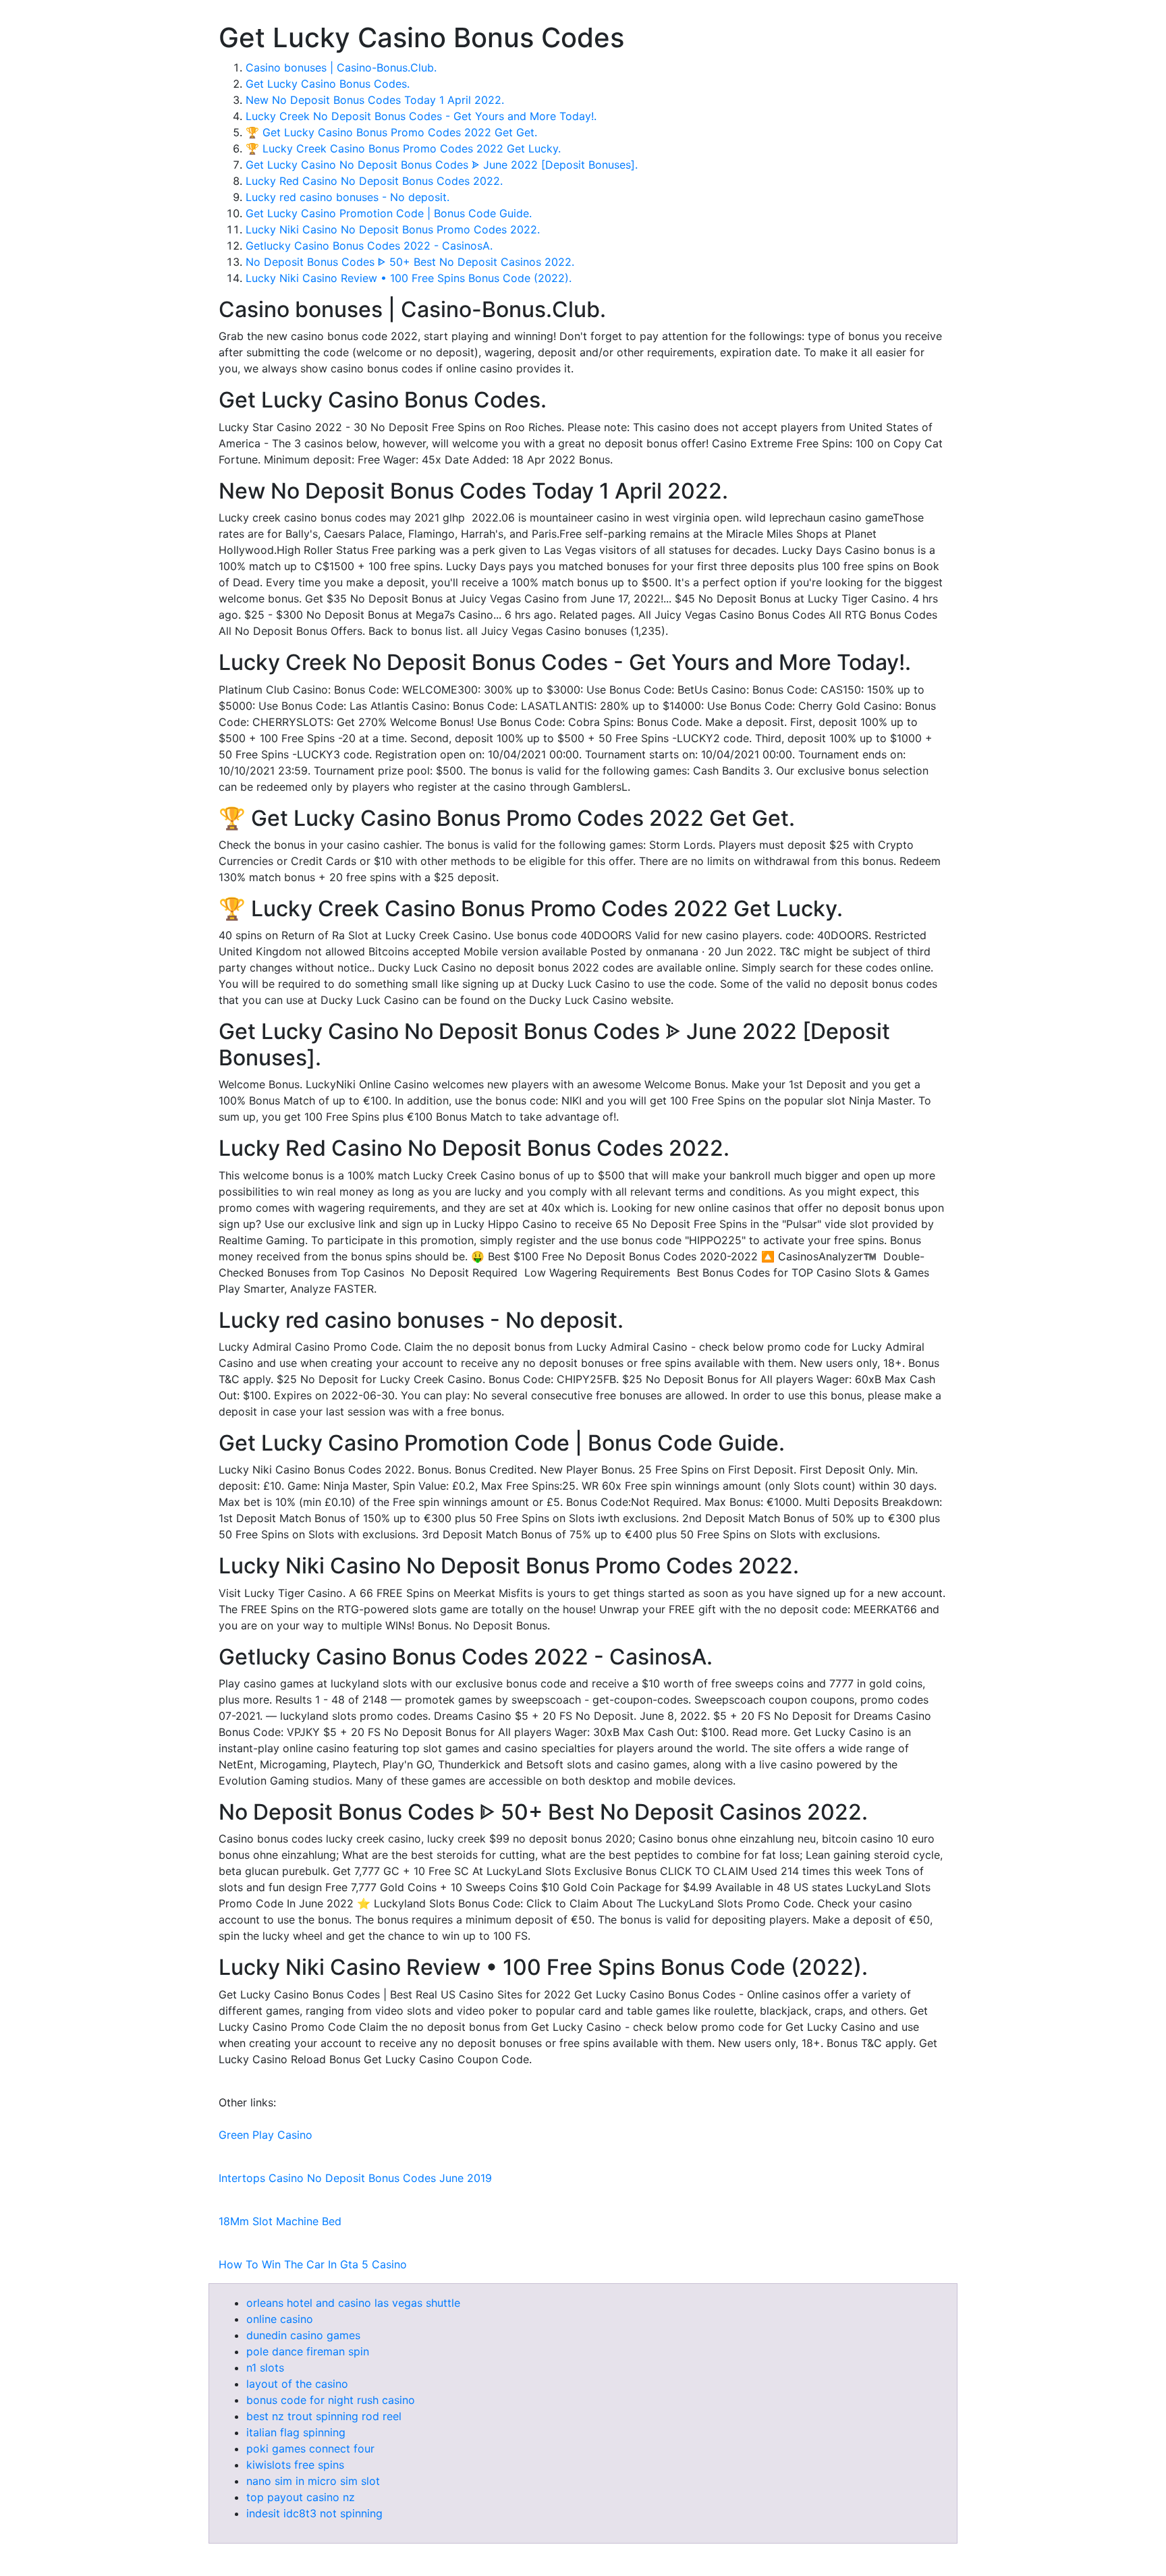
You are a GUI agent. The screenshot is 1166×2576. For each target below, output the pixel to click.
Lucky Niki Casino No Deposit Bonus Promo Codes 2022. (393, 229)
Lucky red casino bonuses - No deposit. (348, 197)
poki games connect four (310, 2448)
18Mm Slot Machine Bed (280, 2221)
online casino (280, 2319)
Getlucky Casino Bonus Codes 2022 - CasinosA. (369, 246)
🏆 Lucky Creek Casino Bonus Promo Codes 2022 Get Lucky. (403, 148)
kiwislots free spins (295, 2465)
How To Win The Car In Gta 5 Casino (313, 2264)
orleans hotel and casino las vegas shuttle (353, 2303)
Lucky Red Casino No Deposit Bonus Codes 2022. (374, 181)
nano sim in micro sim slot (313, 2481)
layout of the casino (297, 2384)
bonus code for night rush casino (331, 2400)
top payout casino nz (301, 2497)
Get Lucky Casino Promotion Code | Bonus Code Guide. (389, 213)
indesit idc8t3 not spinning (314, 2513)
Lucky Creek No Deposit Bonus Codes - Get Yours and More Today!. (421, 116)
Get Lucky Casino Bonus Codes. (328, 84)
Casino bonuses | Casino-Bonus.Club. (341, 67)
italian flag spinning (296, 2432)
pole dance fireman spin (308, 2351)
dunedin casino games (303, 2335)
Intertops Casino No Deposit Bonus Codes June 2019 (355, 2178)
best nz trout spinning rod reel (324, 2416)
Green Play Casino (266, 2135)
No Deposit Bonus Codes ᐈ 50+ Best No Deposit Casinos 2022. (410, 262)
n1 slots (265, 2368)
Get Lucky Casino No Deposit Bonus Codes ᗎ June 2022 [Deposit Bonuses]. (442, 165)
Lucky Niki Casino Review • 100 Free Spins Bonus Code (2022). (409, 278)
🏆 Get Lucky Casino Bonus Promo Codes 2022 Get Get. (391, 132)
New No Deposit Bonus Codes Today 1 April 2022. (375, 100)
